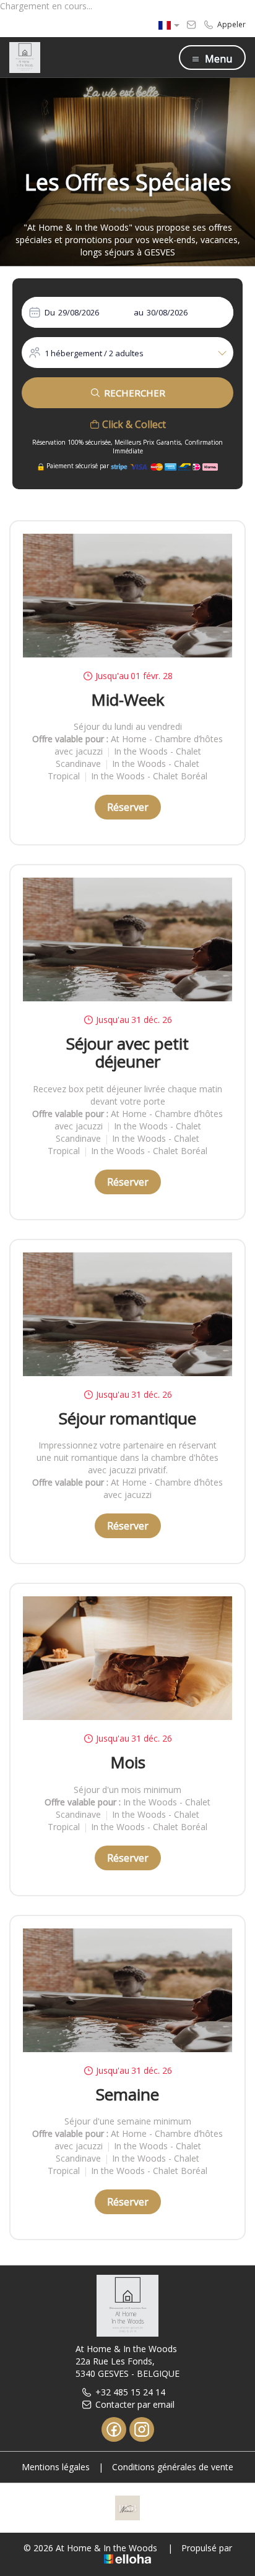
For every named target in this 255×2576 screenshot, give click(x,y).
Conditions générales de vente (173, 2467)
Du (50, 312)
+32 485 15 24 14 (130, 2392)
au (139, 312)
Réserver (128, 807)
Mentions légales (56, 2467)
